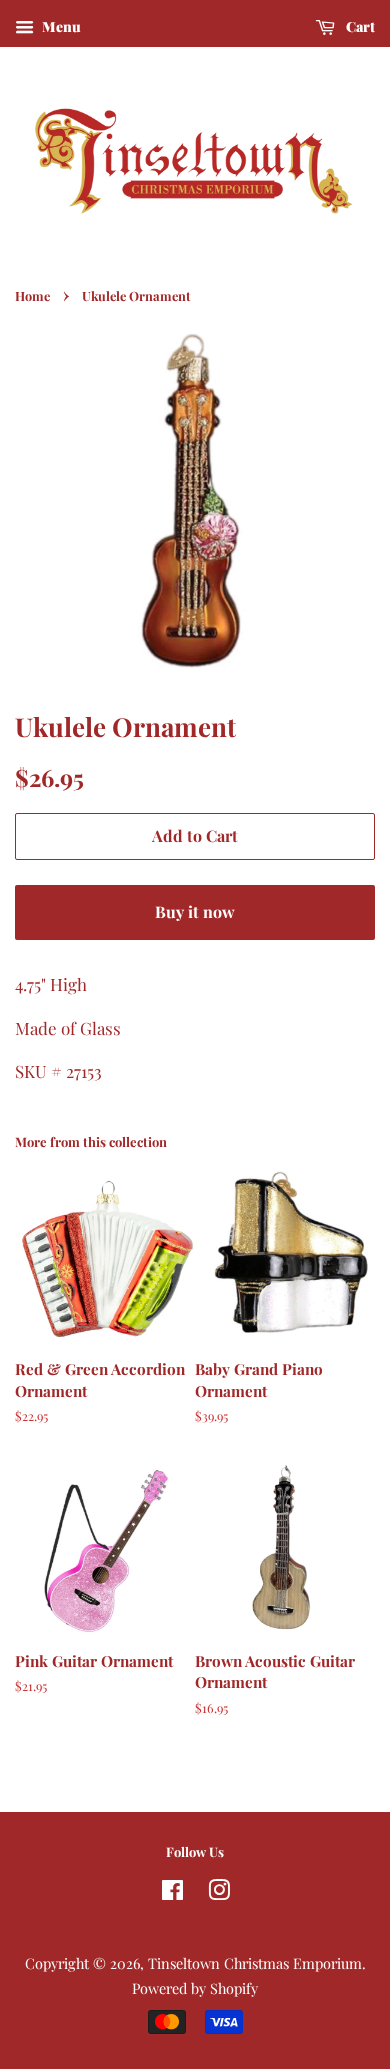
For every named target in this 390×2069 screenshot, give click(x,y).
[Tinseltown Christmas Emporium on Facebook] (172, 1893)
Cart (359, 26)
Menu (60, 26)
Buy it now (195, 911)
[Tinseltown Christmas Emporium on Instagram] (219, 1893)
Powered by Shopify (195, 1988)
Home (32, 295)
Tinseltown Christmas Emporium (255, 1963)
